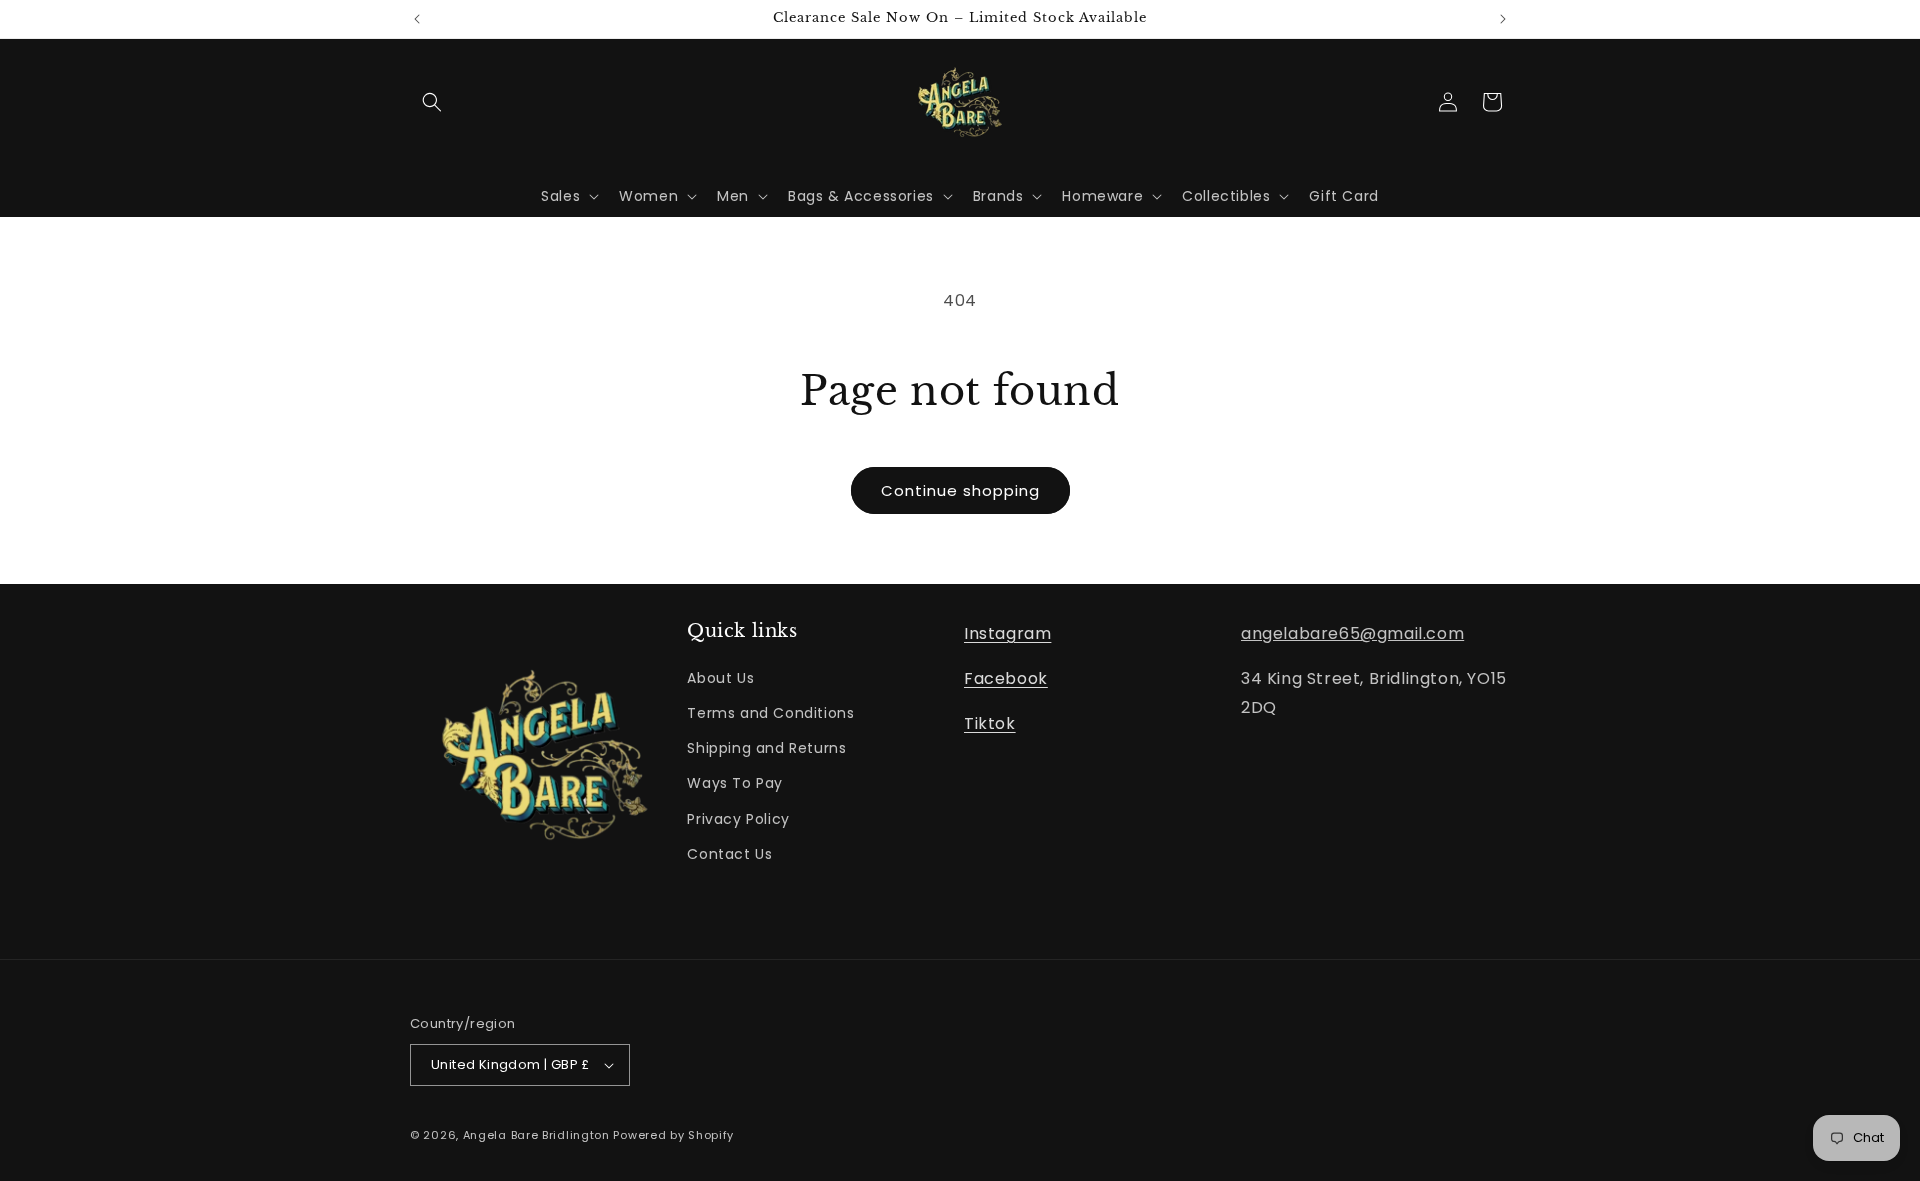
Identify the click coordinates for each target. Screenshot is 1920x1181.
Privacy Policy (738, 819)
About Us (720, 678)
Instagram (1007, 633)
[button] (432, 102)
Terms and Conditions (770, 713)
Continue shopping (960, 490)
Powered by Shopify (673, 1135)
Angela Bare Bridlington (538, 1135)
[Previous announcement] (417, 19)
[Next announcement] (1503, 19)
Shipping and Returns (766, 748)
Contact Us (729, 854)
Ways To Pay (735, 783)
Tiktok (990, 723)
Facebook (1006, 678)
